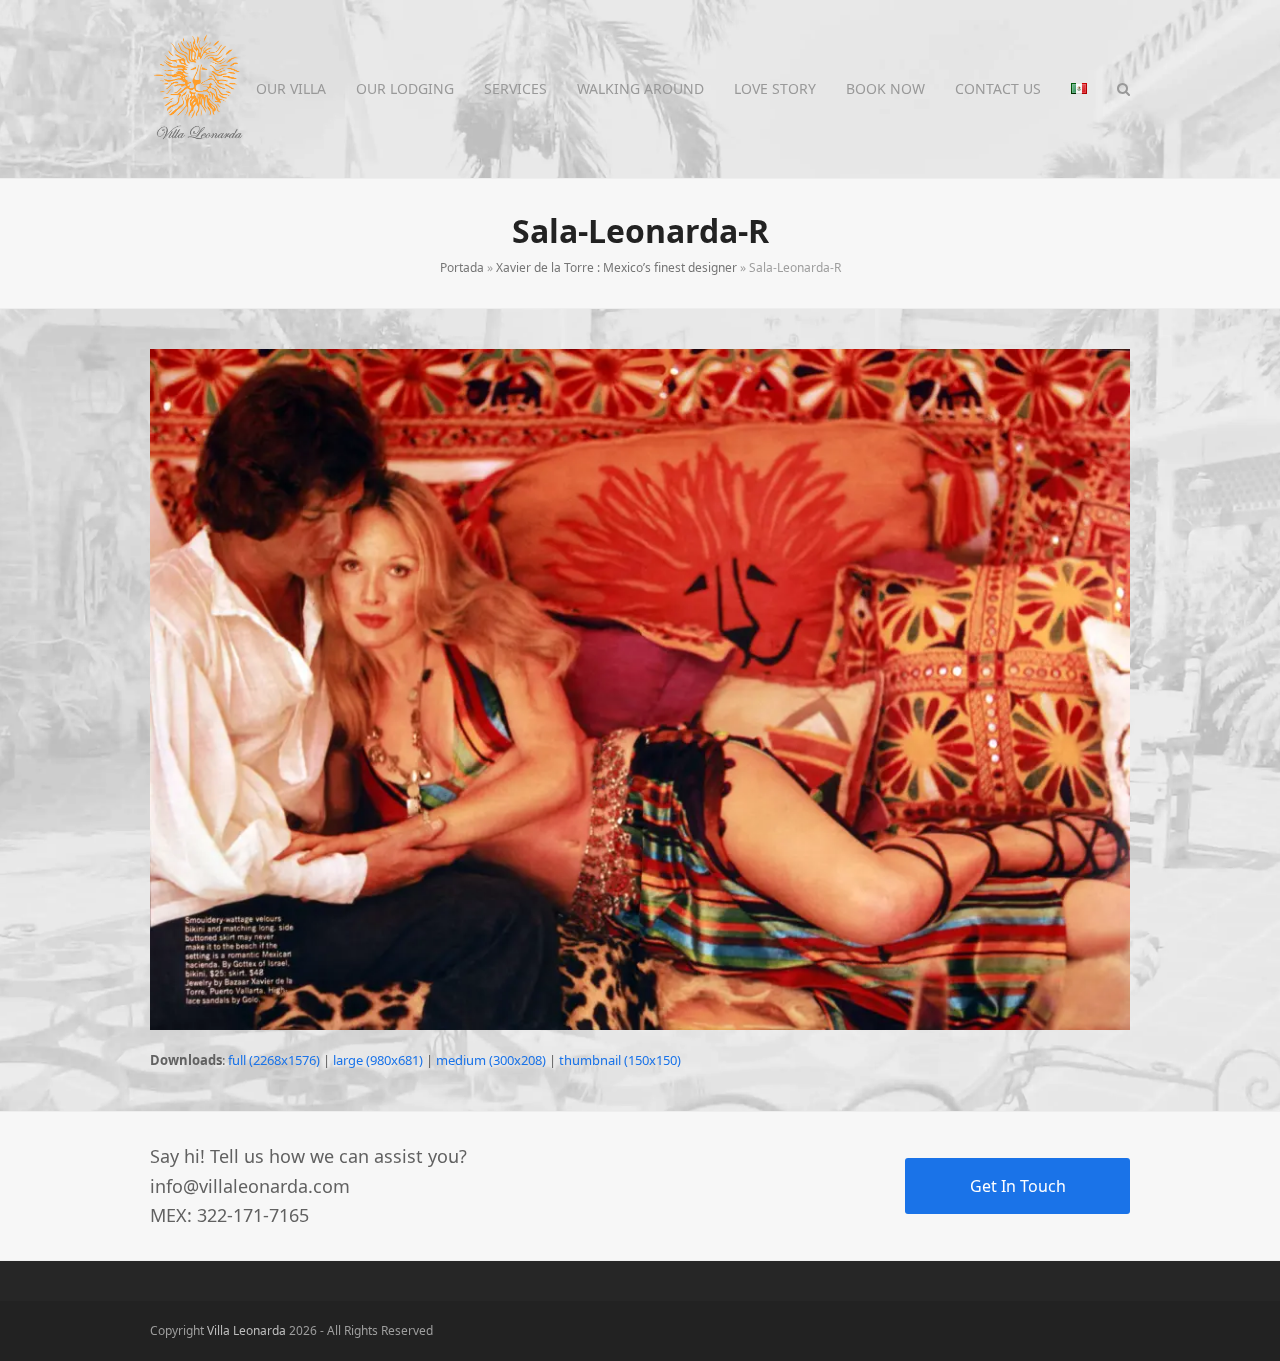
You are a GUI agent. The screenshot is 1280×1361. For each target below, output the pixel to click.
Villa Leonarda (246, 1330)
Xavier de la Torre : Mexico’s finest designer (616, 267)
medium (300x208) (491, 1060)
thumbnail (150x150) (620, 1060)
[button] (1123, 89)
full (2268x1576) (274, 1060)
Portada (462, 267)
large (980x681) (378, 1060)
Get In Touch (1018, 1186)
